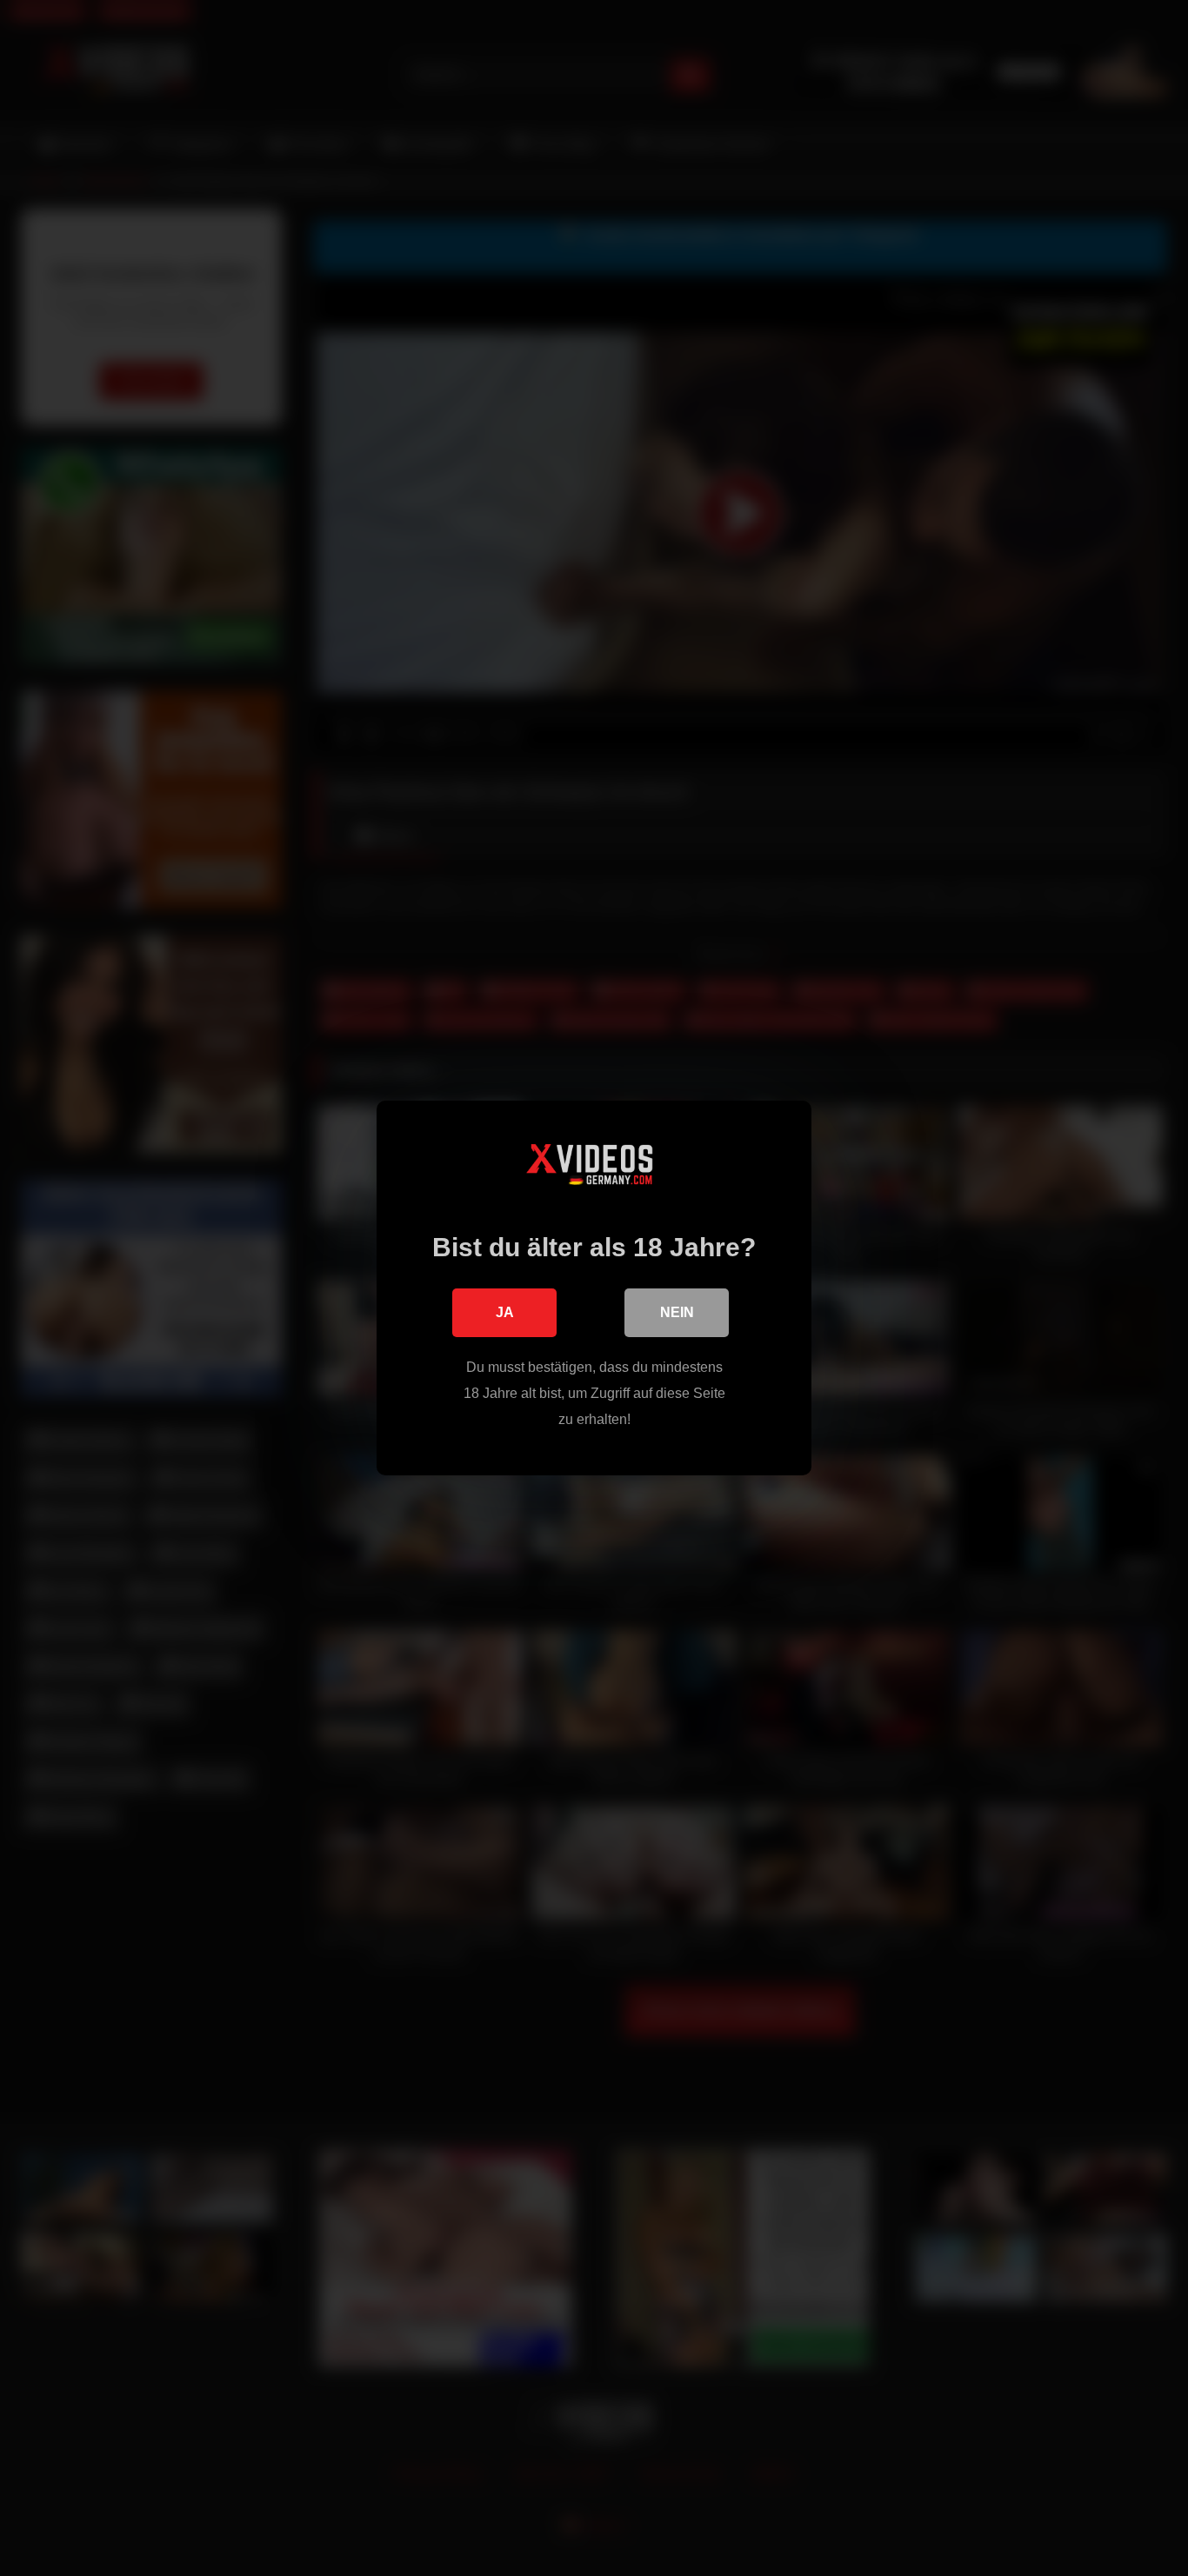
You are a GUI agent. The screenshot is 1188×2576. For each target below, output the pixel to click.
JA (505, 1312)
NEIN (677, 1312)
